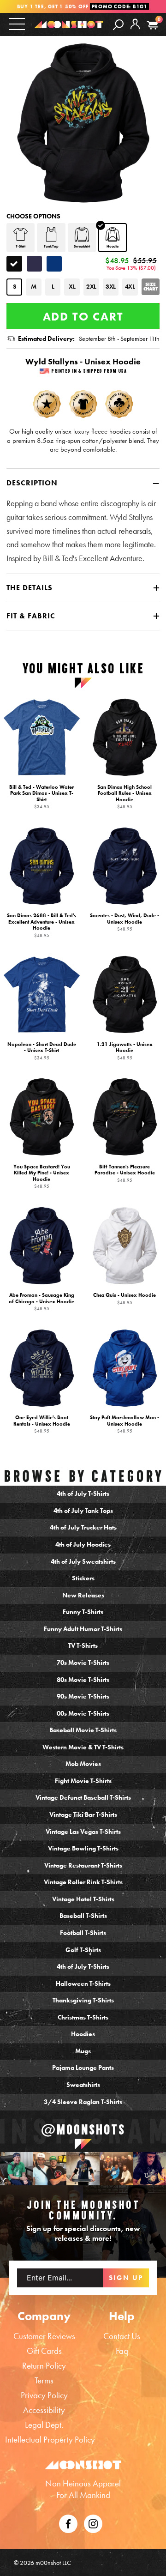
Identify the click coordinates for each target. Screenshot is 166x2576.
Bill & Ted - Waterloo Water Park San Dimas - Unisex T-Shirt (41, 796)
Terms (44, 2380)
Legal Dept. (44, 2425)
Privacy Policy (44, 2395)
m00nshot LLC (53, 2563)
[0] (152, 25)
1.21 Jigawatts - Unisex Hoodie (125, 1051)
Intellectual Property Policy (50, 2440)
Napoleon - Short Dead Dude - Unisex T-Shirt (42, 1051)
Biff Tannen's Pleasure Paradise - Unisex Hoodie (125, 1173)
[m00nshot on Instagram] (17, 2169)
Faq (122, 2351)
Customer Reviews (44, 2336)
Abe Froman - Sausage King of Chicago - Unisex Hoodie (41, 1302)
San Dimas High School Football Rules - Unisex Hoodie (125, 796)
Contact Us (122, 2336)
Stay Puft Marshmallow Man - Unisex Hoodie (125, 1424)
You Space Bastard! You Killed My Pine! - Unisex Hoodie (42, 1176)
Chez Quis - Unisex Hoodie (125, 1299)
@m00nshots (83, 2129)
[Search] (118, 24)
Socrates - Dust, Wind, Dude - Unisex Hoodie (125, 922)
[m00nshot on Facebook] (68, 2523)
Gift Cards (44, 2351)
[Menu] (17, 24)
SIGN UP (126, 2278)
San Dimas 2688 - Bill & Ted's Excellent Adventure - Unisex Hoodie (41, 925)
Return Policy (44, 2366)
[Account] (135, 31)
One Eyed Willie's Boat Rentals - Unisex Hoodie (42, 1424)
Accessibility (44, 2410)
